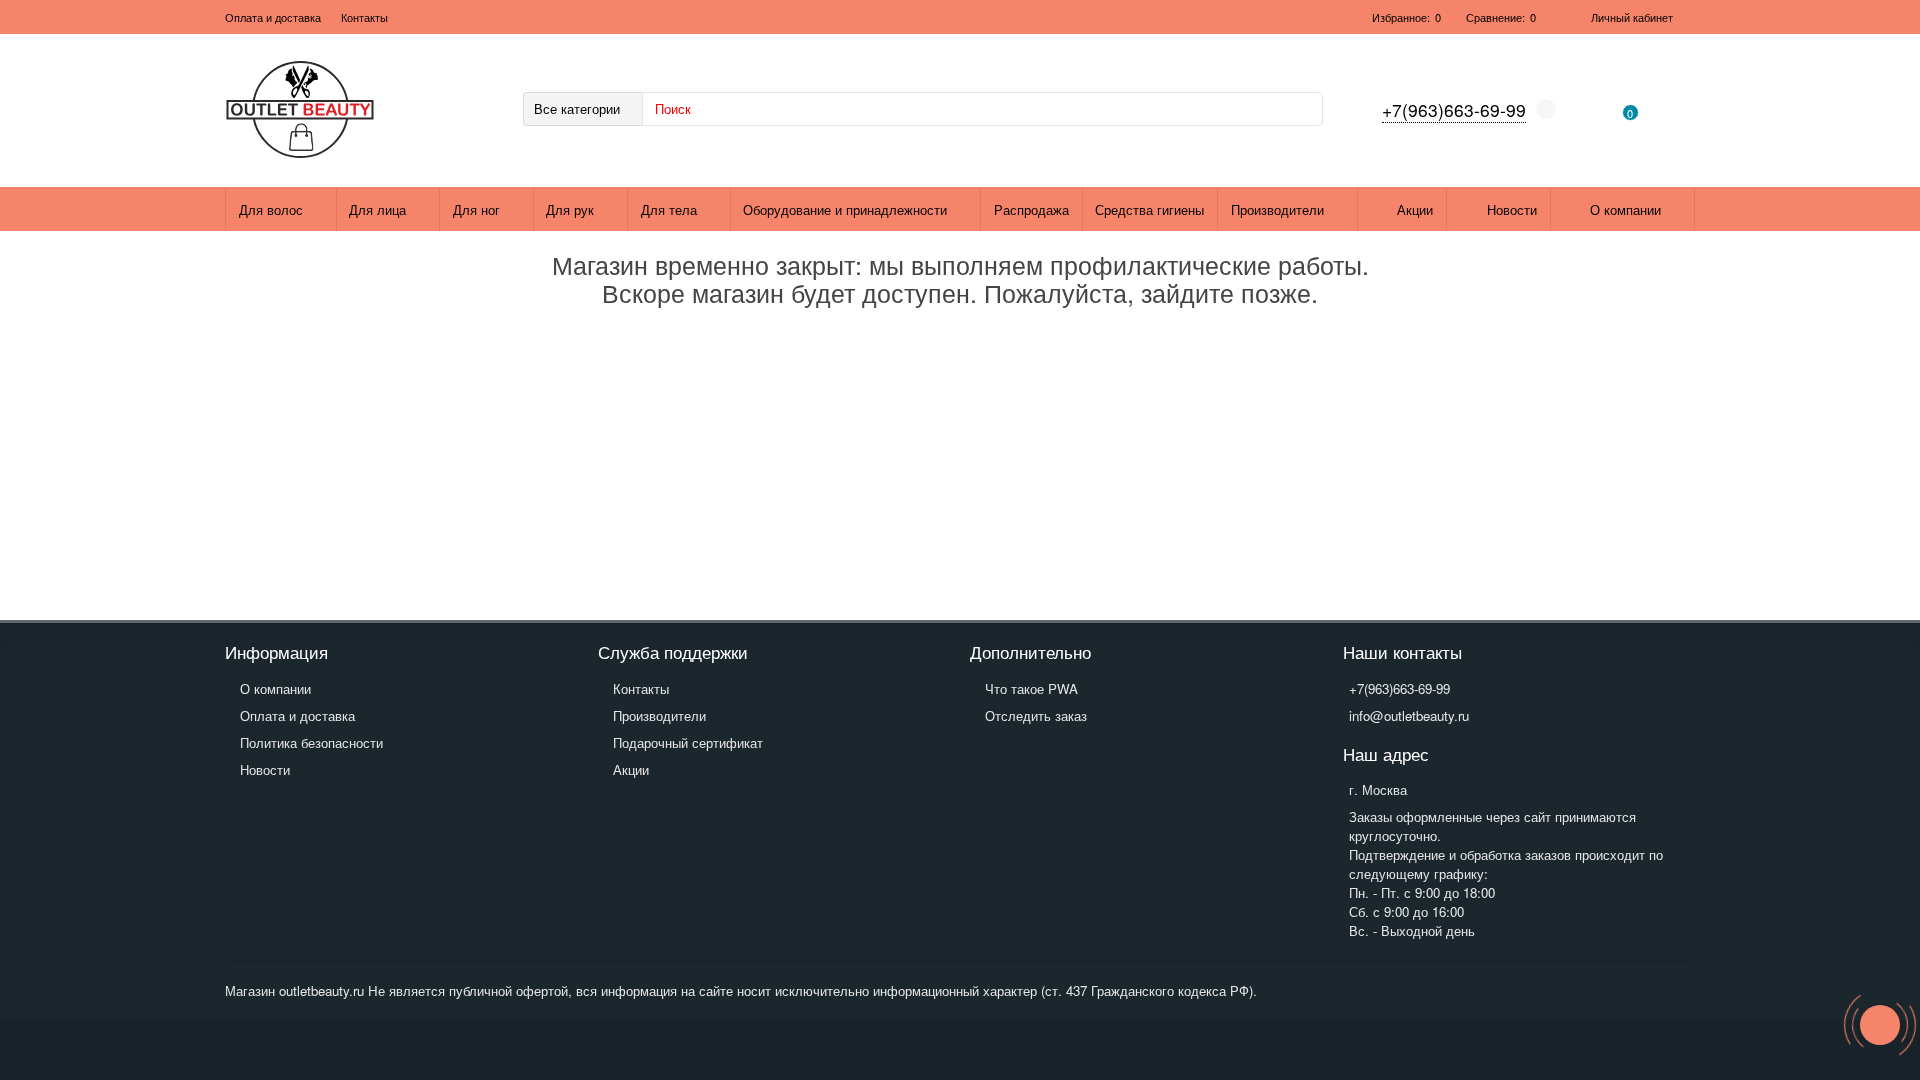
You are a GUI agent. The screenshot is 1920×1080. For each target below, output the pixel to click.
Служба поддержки (673, 652)
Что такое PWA (1031, 688)
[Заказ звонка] (1880, 1025)
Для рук (570, 209)
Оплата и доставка (273, 17)
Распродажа (1031, 209)
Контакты (364, 17)
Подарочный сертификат (688, 742)
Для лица (377, 209)
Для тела (669, 209)
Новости (1512, 209)
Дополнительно (1030, 652)
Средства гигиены (1149, 209)
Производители (1277, 209)
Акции (1415, 209)
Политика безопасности (311, 742)
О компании (1625, 209)
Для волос (271, 209)
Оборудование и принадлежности (845, 209)
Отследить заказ (1036, 715)
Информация (276, 652)
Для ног (476, 209)
